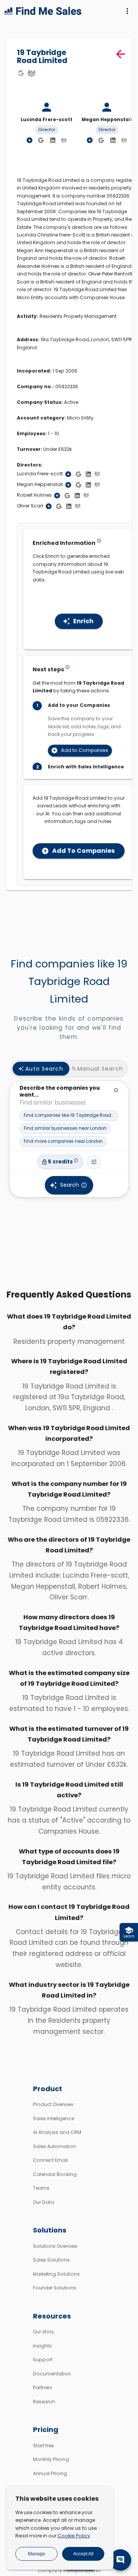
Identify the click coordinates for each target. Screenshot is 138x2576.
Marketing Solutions (56, 2274)
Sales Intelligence (53, 2118)
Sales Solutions (51, 2260)
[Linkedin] (53, 141)
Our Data (44, 2202)
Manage (37, 2554)
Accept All (83, 2554)
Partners (43, 2387)
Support (43, 2360)
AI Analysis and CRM (57, 2132)
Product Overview (53, 2104)
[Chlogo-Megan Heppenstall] (124, 140)
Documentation (52, 2374)
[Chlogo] (31, 73)
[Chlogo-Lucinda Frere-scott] (64, 140)
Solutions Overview (55, 2246)
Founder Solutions (55, 2288)
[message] (120, 2560)
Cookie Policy (74, 2536)
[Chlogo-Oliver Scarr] (78, 506)
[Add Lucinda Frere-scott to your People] (68, 474)
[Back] (121, 54)
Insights (42, 2346)
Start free (43, 2446)
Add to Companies (85, 750)
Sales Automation (54, 2146)
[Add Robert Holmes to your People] (57, 496)
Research (44, 2402)
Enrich (83, 621)
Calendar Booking (55, 2174)
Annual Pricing (50, 2473)
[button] (69, 1116)
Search (70, 1185)
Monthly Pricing (51, 2459)
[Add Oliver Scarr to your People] (49, 506)
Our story (44, 2332)
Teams (41, 2188)
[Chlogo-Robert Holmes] (86, 495)
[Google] (21, 73)
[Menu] (127, 11)
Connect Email (50, 2160)
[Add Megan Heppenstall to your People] (68, 485)
